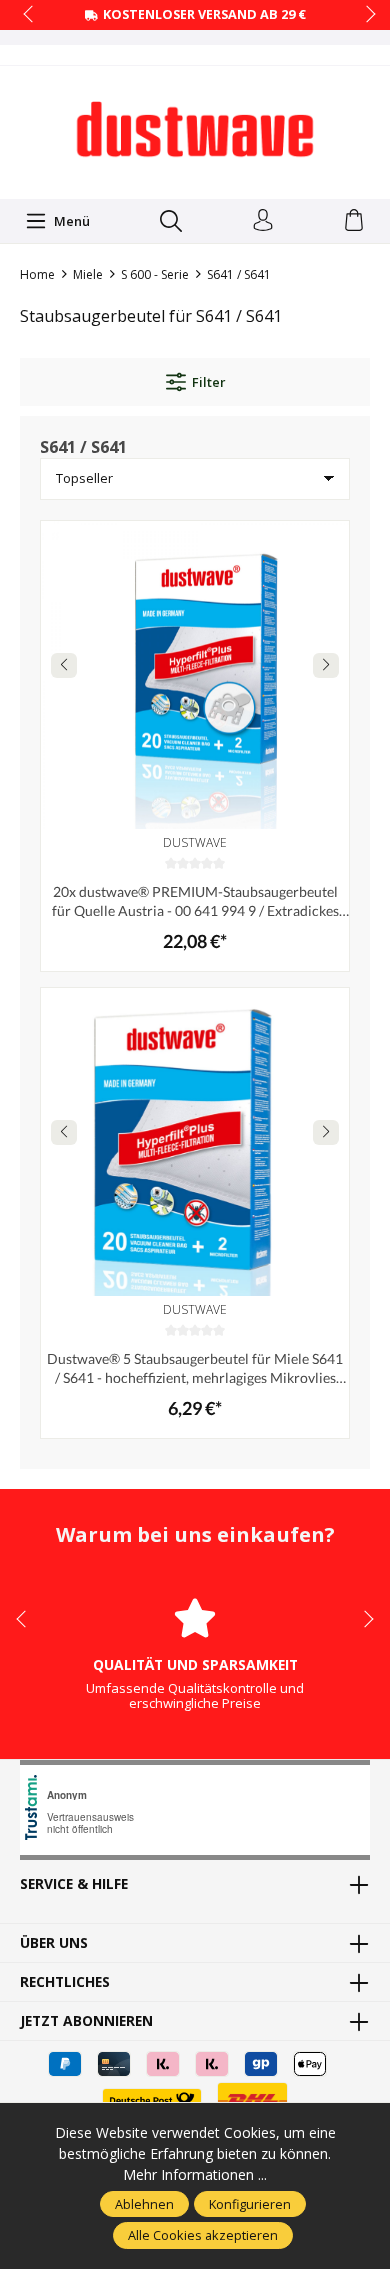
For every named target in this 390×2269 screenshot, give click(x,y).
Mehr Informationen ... (195, 2174)
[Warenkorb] (354, 221)
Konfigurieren (250, 2204)
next (365, 15)
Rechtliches (65, 1982)
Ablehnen (144, 2204)
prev (30, 15)
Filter (208, 382)
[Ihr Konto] (263, 221)
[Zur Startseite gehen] (195, 130)
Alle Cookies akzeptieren (203, 2235)
